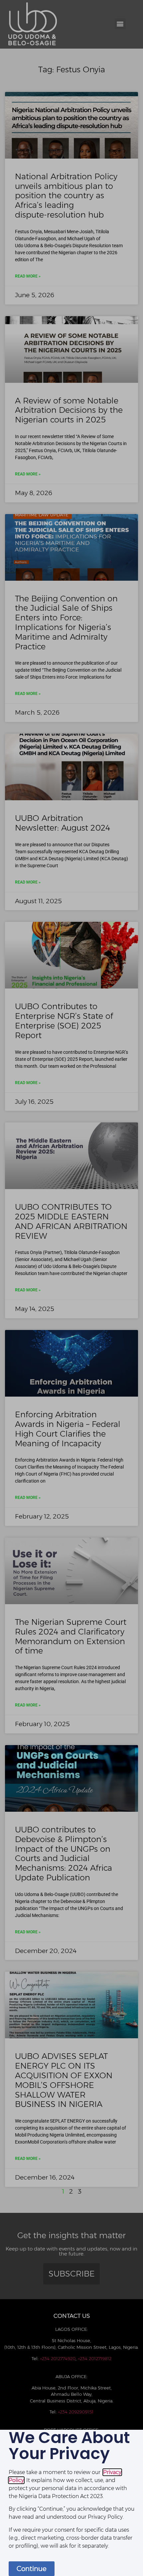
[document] (71, 1288)
